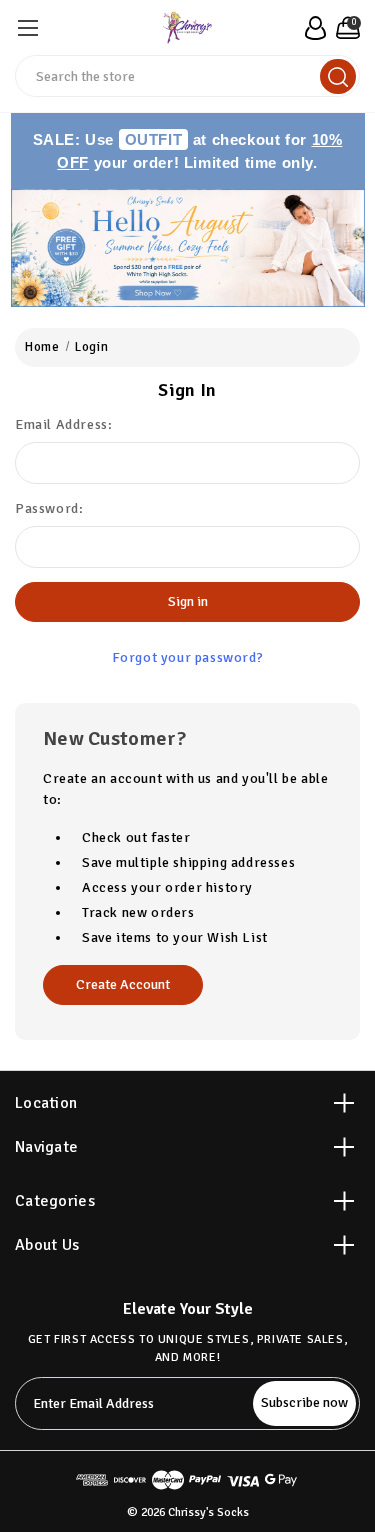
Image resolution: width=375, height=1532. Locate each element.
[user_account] (312, 28)
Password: (49, 508)
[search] (338, 76)
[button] (188, 248)
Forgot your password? (188, 657)
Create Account (123, 984)
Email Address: (63, 424)
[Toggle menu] (27, 27)
